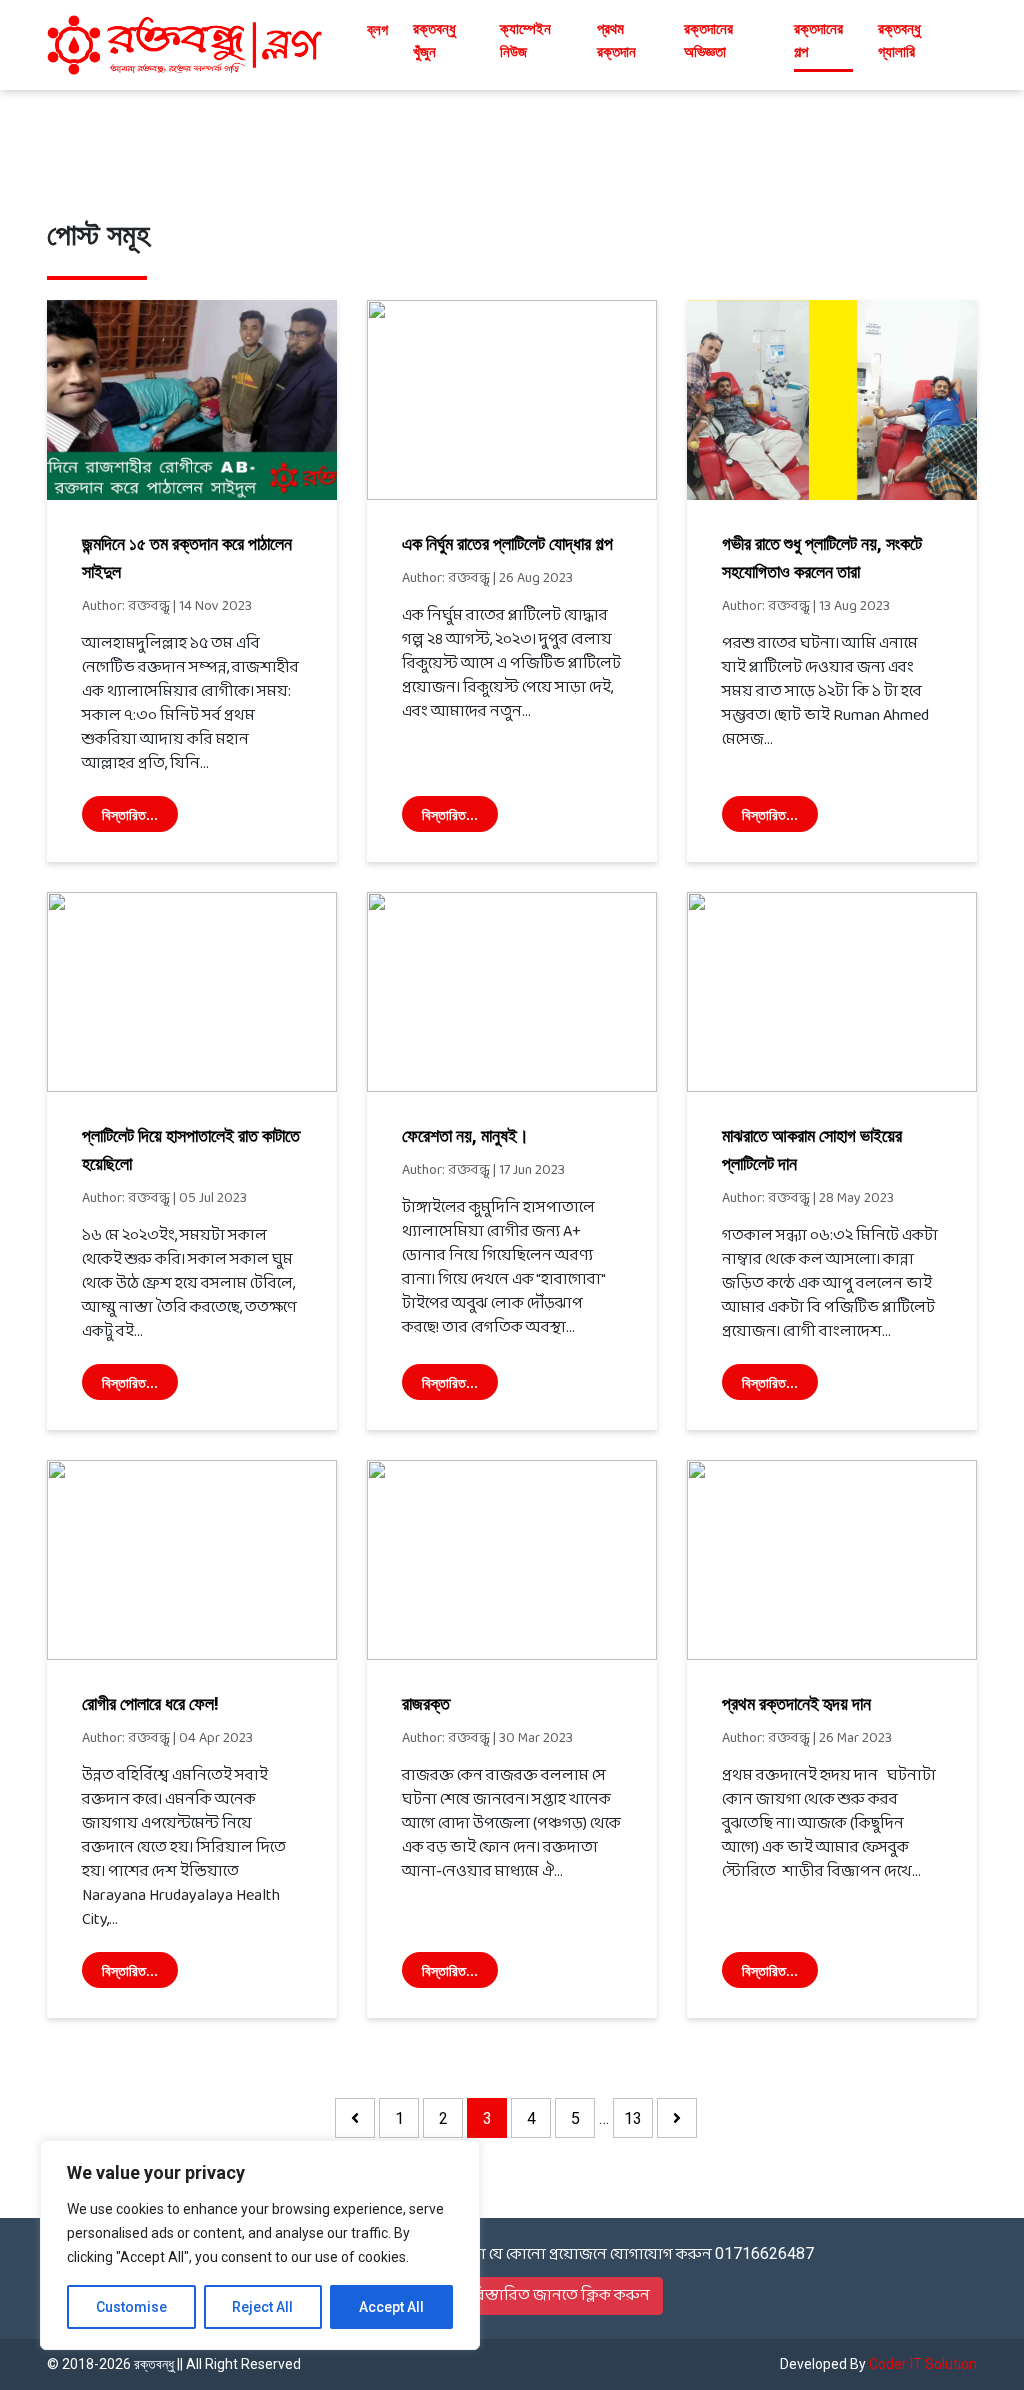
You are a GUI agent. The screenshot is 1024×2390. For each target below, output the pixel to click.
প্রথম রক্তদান (616, 40)
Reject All (262, 2307)
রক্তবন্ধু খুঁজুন (434, 40)
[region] (260, 2245)
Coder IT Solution (923, 2364)
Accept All (391, 2307)
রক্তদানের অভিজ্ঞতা (708, 40)
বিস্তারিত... (130, 814)
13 (633, 2118)
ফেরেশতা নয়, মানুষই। (465, 1135)
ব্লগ (377, 30)
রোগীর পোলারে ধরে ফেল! (150, 1703)
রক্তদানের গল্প (818, 40)
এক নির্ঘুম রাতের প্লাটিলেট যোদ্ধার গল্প (507, 543)
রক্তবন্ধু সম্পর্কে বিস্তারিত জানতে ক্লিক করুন (512, 2295)
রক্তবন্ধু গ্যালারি (899, 40)
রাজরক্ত (426, 1703)
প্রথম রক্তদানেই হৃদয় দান (796, 1703)
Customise (131, 2307)
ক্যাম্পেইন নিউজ (525, 40)
